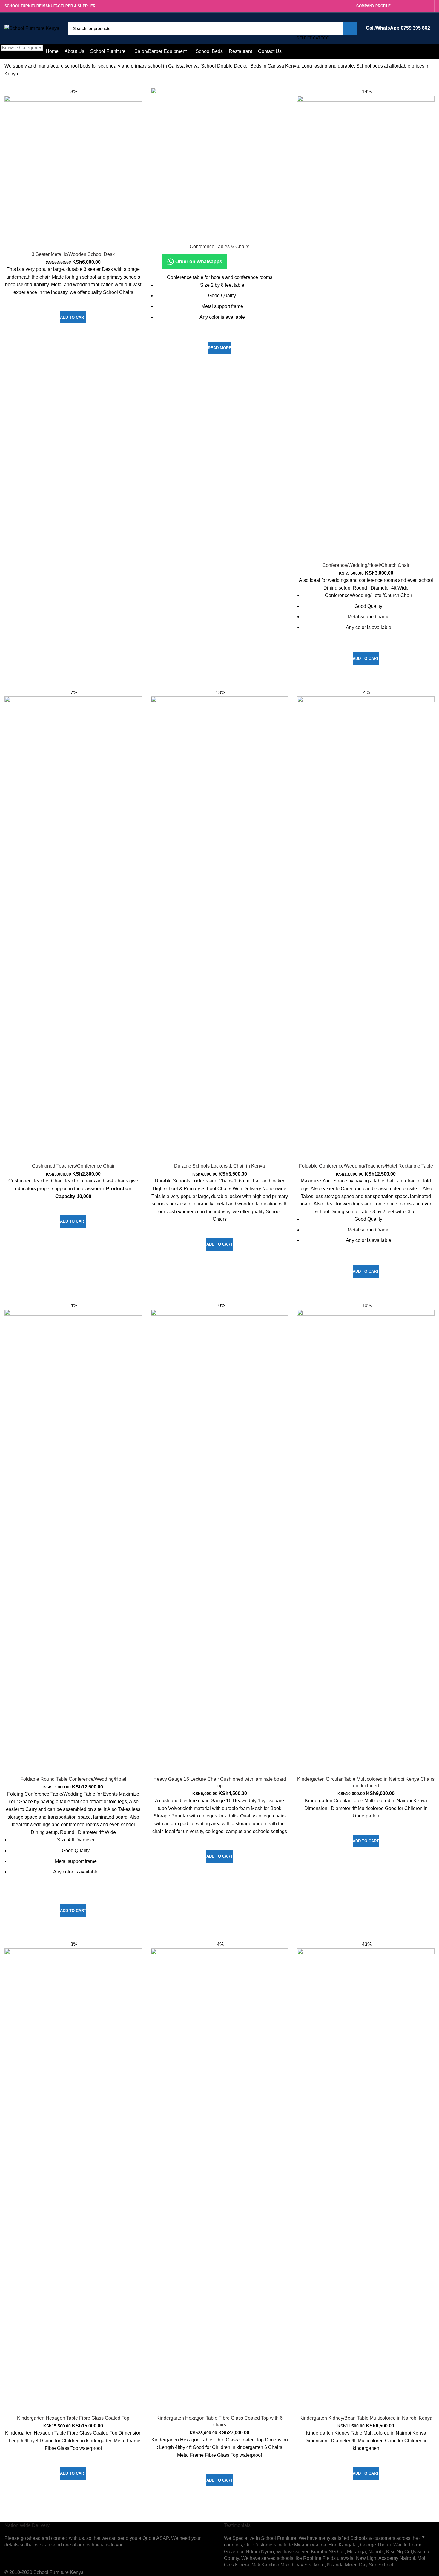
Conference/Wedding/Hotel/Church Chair (366, 565)
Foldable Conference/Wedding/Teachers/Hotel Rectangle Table (366, 1166)
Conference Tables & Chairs (219, 247)
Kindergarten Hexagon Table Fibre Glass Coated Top (73, 2418)
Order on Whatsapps (198, 261)
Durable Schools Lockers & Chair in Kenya (219, 1166)
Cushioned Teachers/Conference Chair (73, 1166)
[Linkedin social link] (421, 6)
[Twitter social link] (407, 6)
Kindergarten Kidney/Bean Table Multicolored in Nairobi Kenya (366, 2418)
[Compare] (73, 241)
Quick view (73, 331)
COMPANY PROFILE (373, 6)
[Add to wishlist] (73, 303)
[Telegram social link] (428, 6)
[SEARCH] (350, 28)
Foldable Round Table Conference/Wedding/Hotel (73, 1779)
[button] (73, 317)
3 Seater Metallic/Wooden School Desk (73, 254)
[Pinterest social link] (414, 6)
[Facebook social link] (400, 6)
